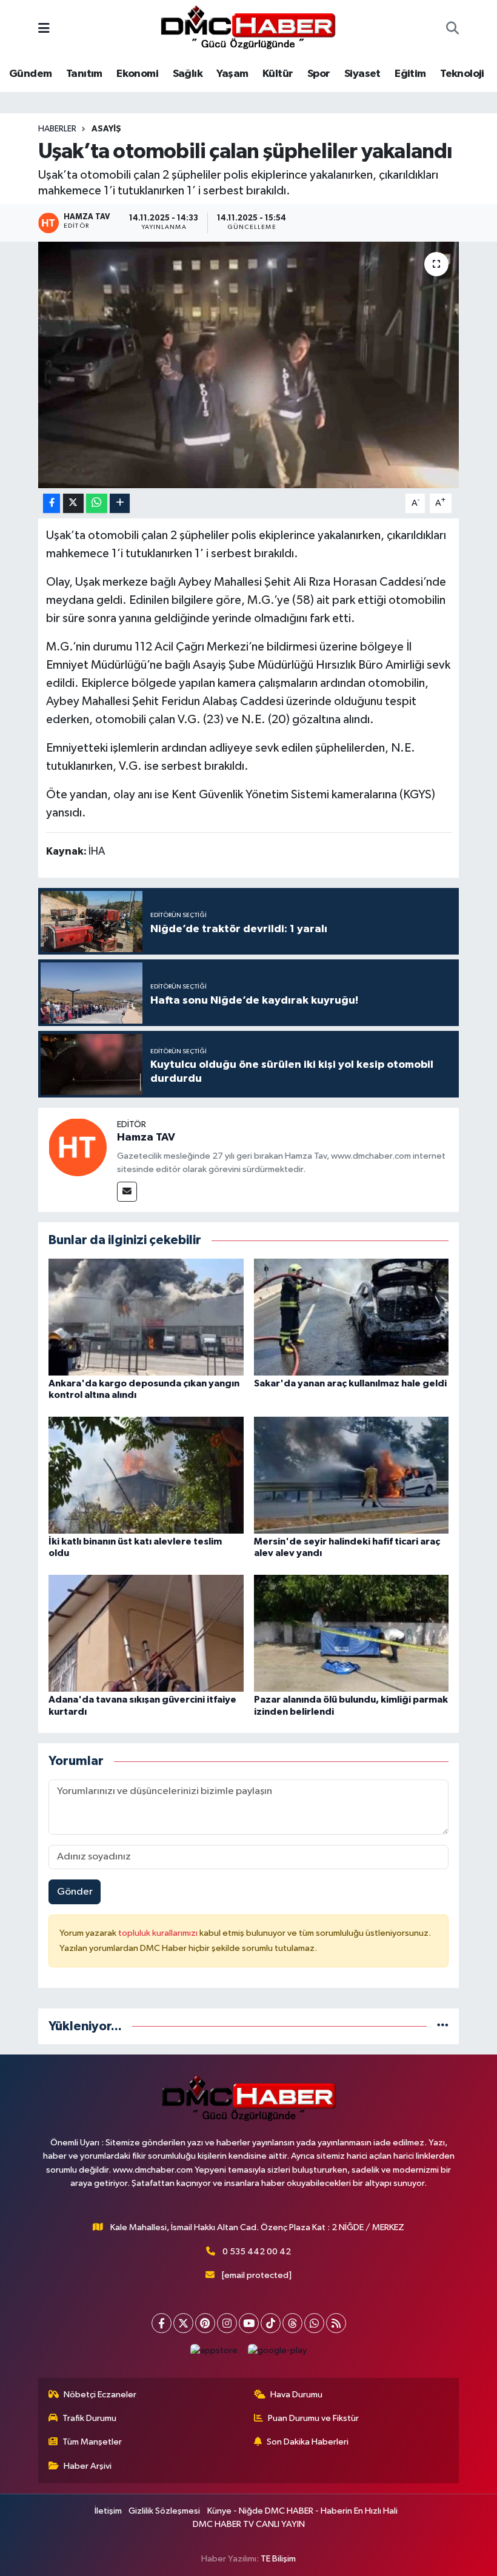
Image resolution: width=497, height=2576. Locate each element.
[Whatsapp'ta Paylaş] (97, 504)
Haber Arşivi (88, 2466)
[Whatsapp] (314, 2323)
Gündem (30, 74)
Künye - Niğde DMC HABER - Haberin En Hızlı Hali (302, 2511)
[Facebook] (162, 2323)
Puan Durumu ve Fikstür (313, 2418)
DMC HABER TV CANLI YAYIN (249, 2524)
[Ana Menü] (44, 29)
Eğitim (410, 74)
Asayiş (106, 129)
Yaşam (232, 74)
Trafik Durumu (89, 2418)
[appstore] (214, 2350)
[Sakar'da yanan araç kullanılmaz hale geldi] (352, 1316)
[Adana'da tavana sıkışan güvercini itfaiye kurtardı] (146, 1633)
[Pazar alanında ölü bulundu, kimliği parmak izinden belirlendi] (352, 1633)
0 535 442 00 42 (257, 2252)
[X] (183, 2323)
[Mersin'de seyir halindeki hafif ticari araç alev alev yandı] (352, 1475)
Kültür (278, 74)
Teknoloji (462, 74)
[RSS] (336, 2323)
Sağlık (188, 74)
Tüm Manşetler (92, 2442)
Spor (319, 74)
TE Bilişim (278, 2559)
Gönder (75, 1892)
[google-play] (278, 2350)
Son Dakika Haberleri (308, 2442)
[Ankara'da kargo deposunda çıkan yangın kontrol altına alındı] (146, 1316)
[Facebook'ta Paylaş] (52, 504)
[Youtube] (249, 2323)
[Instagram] (227, 2323)
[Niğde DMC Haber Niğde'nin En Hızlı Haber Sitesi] (248, 29)
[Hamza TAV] (78, 1147)
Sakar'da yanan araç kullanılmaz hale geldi (350, 1383)
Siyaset (362, 74)
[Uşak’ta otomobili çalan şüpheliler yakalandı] (249, 365)
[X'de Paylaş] (73, 504)
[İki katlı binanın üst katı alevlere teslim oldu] (146, 1475)
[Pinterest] (205, 2323)
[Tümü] (443, 2026)
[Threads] (292, 2323)
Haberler (57, 129)
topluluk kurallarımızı (159, 1933)
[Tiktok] (271, 2323)
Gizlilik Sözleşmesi (164, 2511)
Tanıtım (84, 74)
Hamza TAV (146, 1137)
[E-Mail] (127, 1192)
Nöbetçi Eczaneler (100, 2395)
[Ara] (452, 30)
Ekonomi (137, 74)
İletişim (108, 2511)
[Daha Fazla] (120, 504)
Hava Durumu (296, 2395)
